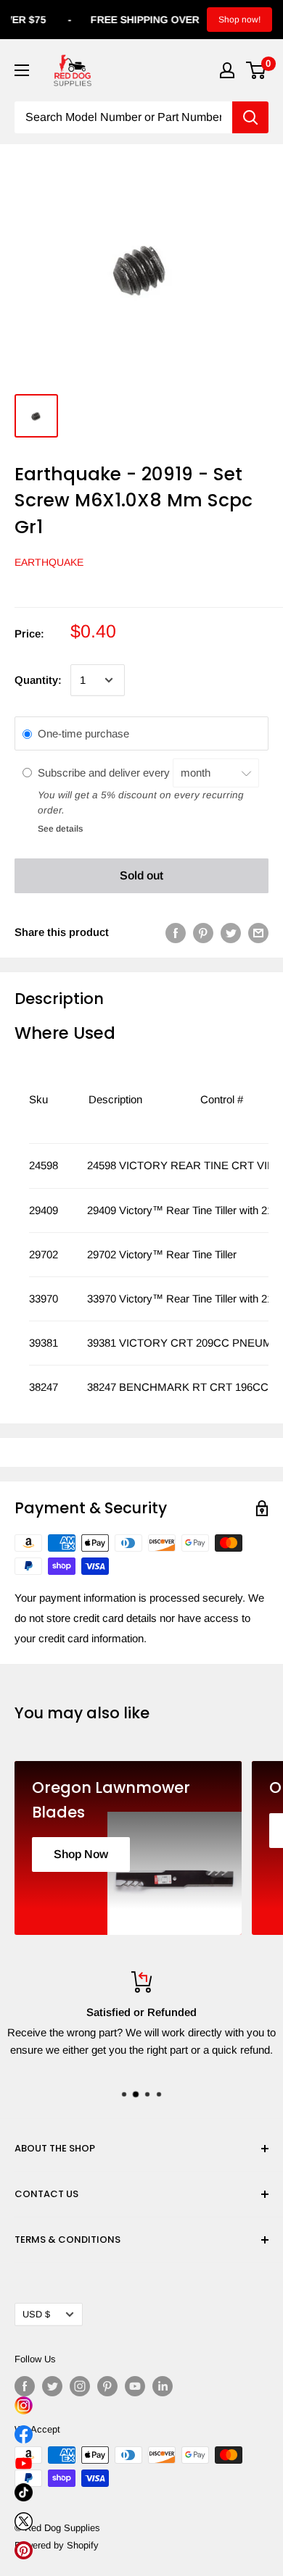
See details (60, 829)
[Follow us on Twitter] (52, 2386)
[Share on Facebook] (176, 933)
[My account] (227, 70)
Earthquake (49, 562)
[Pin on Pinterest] (203, 933)
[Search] (250, 117)
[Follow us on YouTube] (135, 2386)
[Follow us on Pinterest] (107, 2386)
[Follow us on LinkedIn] (163, 2386)
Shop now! (239, 20)
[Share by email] (258, 933)
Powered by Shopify (57, 2545)
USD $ (36, 2314)
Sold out (141, 875)
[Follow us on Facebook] (25, 2386)
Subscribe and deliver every (105, 773)
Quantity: (38, 680)
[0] (257, 70)
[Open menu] (22, 70)
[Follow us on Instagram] (80, 2386)
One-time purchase (83, 733)
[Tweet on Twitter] (231, 933)
